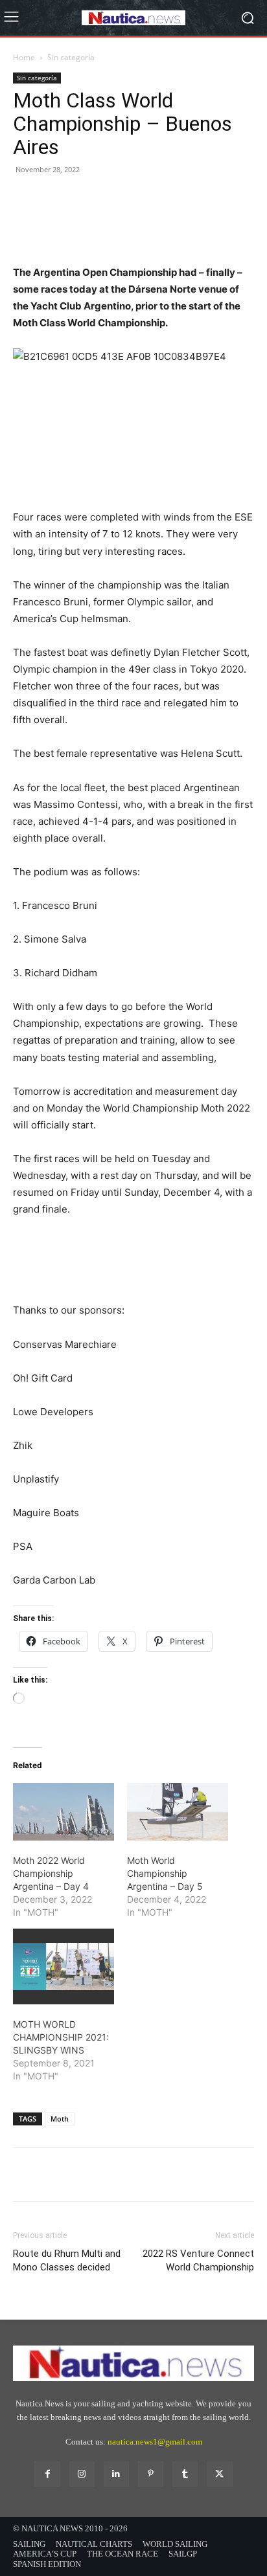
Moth (60, 2119)
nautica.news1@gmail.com (155, 2442)
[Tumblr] (185, 2474)
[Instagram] (82, 2474)
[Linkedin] (116, 2474)
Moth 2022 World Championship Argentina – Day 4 (51, 1873)
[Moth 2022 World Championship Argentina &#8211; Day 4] (64, 1812)
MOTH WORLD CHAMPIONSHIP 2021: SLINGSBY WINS (61, 2037)
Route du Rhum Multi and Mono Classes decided (67, 2260)
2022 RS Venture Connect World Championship (198, 2260)
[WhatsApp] (115, 217)
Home (24, 57)
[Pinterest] (86, 217)
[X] (56, 217)
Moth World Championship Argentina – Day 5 (165, 1873)
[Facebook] (26, 217)
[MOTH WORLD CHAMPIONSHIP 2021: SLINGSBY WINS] (64, 1966)
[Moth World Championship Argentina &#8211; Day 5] (178, 1812)
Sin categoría (71, 57)
